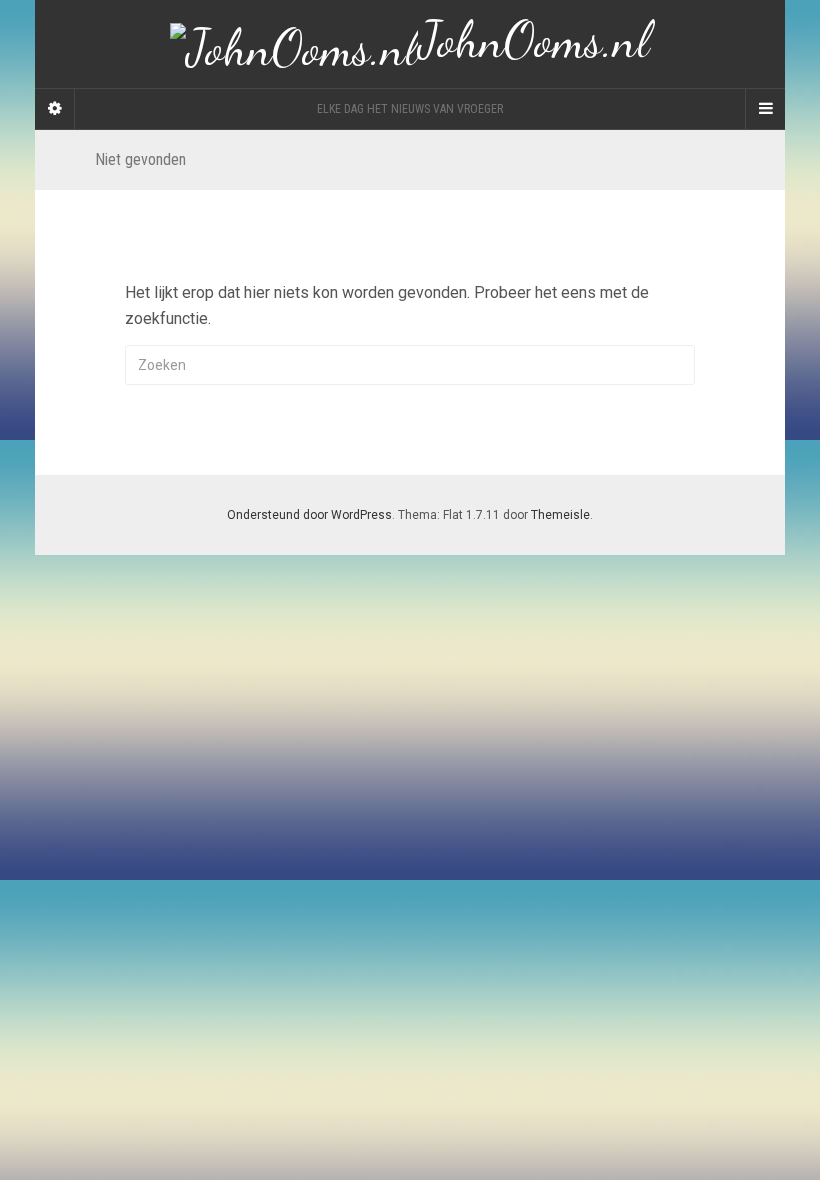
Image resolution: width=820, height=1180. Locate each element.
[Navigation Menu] (765, 109)
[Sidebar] (55, 109)
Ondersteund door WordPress (309, 515)
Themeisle (560, 515)
